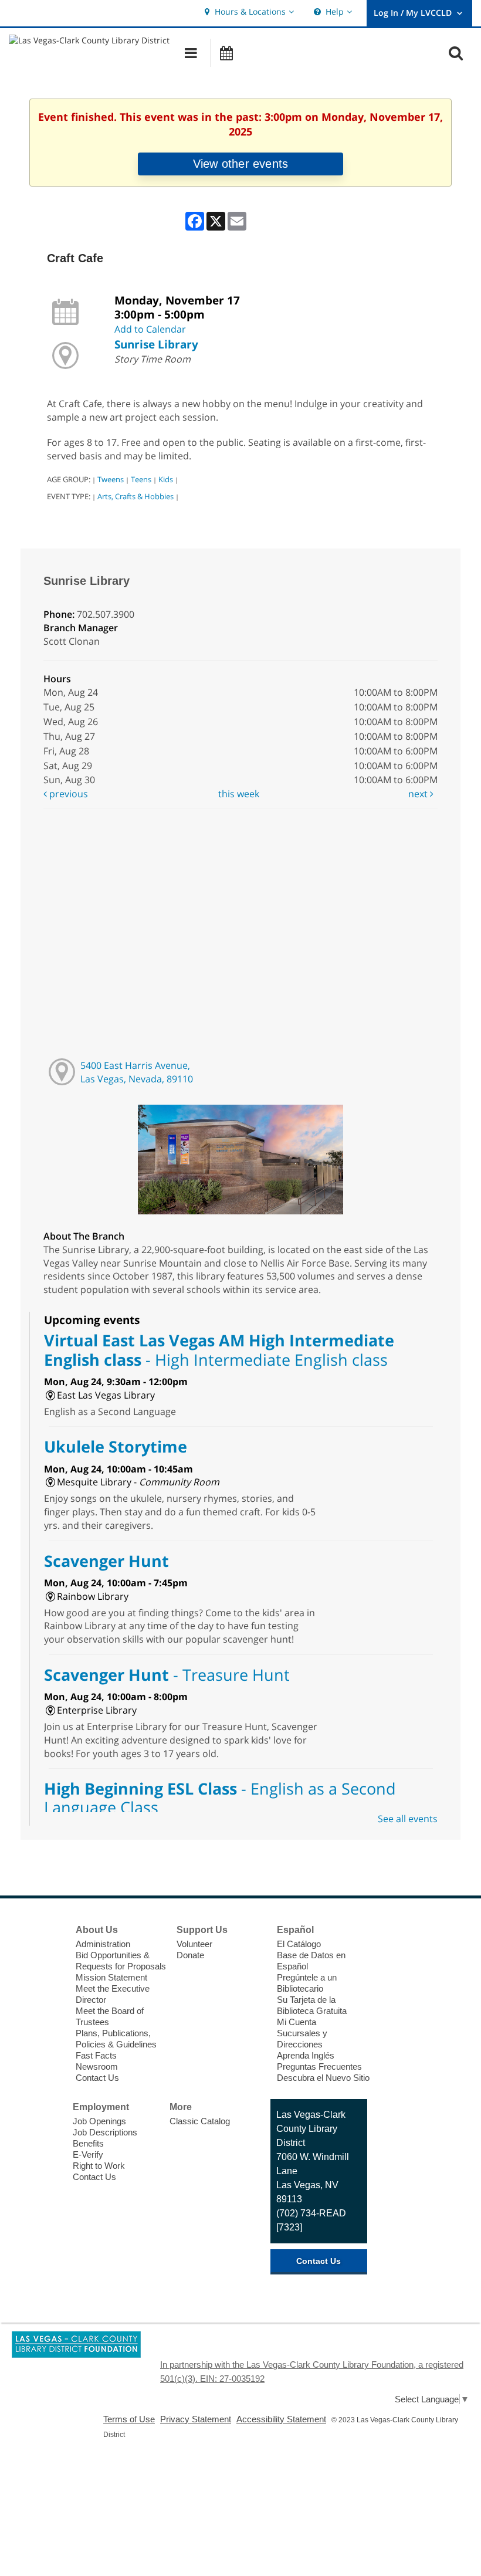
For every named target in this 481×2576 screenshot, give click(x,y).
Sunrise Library (156, 344)
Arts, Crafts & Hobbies (136, 496)
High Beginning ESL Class (220, 1798)
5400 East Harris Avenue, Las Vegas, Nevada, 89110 (137, 1072)
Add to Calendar (150, 329)
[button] (248, 12)
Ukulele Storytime (116, 1446)
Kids (166, 479)
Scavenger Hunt (106, 1561)
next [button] (419, 794)
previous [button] (67, 794)
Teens (141, 479)
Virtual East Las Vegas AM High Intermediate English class (219, 1350)
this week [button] (239, 794)
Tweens (111, 479)
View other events (240, 164)
